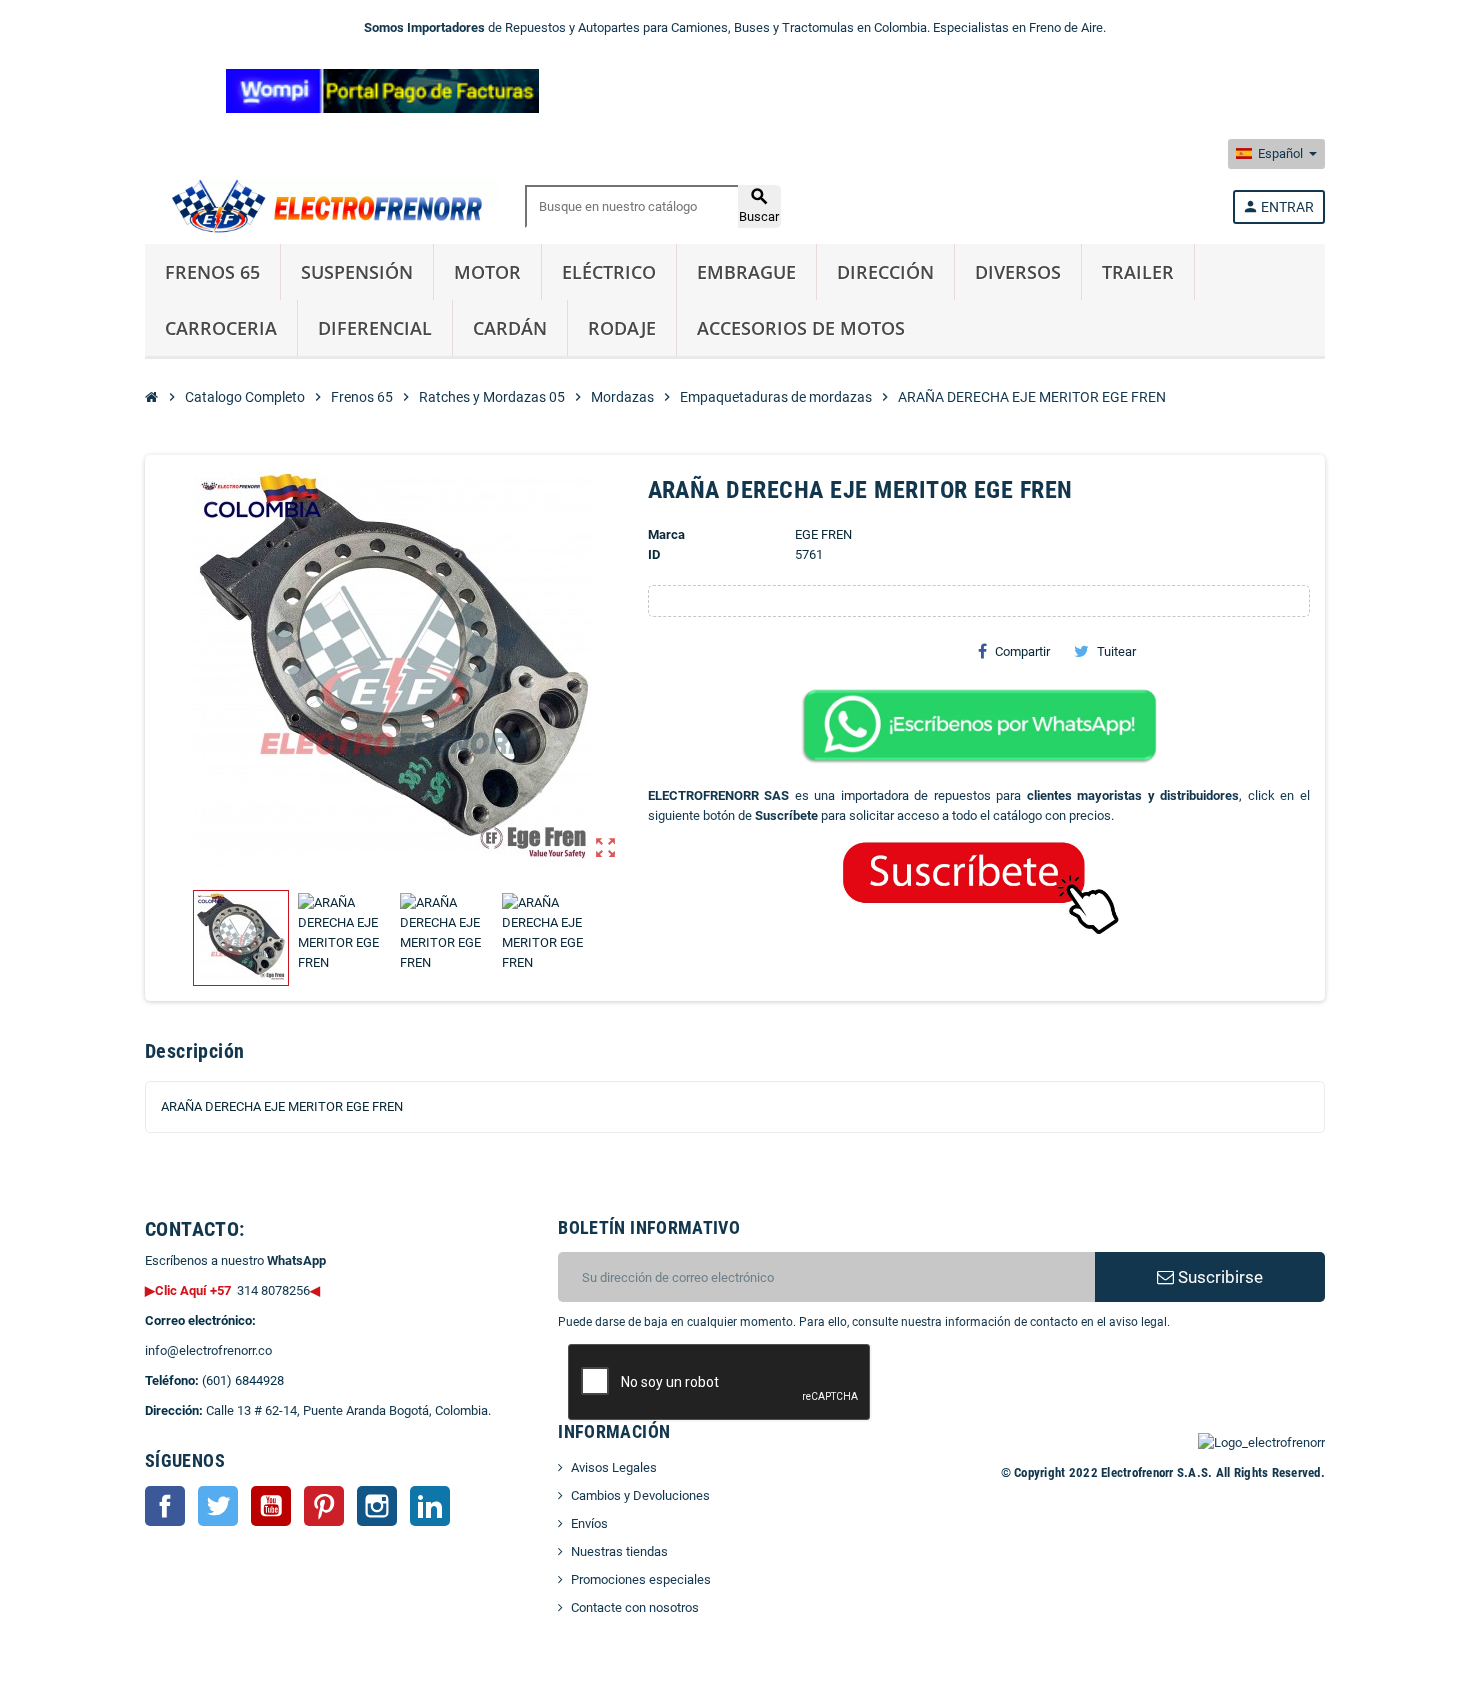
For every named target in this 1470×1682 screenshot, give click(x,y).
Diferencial (375, 328)
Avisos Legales (614, 1467)
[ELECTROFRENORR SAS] (322, 205)
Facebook (165, 1506)
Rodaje (622, 328)
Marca (666, 534)
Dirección (885, 272)
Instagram (377, 1506)
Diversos (1018, 272)
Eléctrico (609, 272)
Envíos (589, 1523)
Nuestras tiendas (619, 1551)
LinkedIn (430, 1506)
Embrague (746, 272)
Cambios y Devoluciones (640, 1495)
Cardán (510, 328)
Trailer (1138, 272)
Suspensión (357, 272)
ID (654, 554)
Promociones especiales (641, 1579)
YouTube (271, 1506)
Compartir (1022, 651)
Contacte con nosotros (635, 1607)
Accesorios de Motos (801, 328)
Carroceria (221, 328)
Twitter (218, 1506)
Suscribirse (1218, 1277)
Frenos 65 (212, 272)
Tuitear (1116, 651)
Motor (487, 272)
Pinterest (324, 1506)
